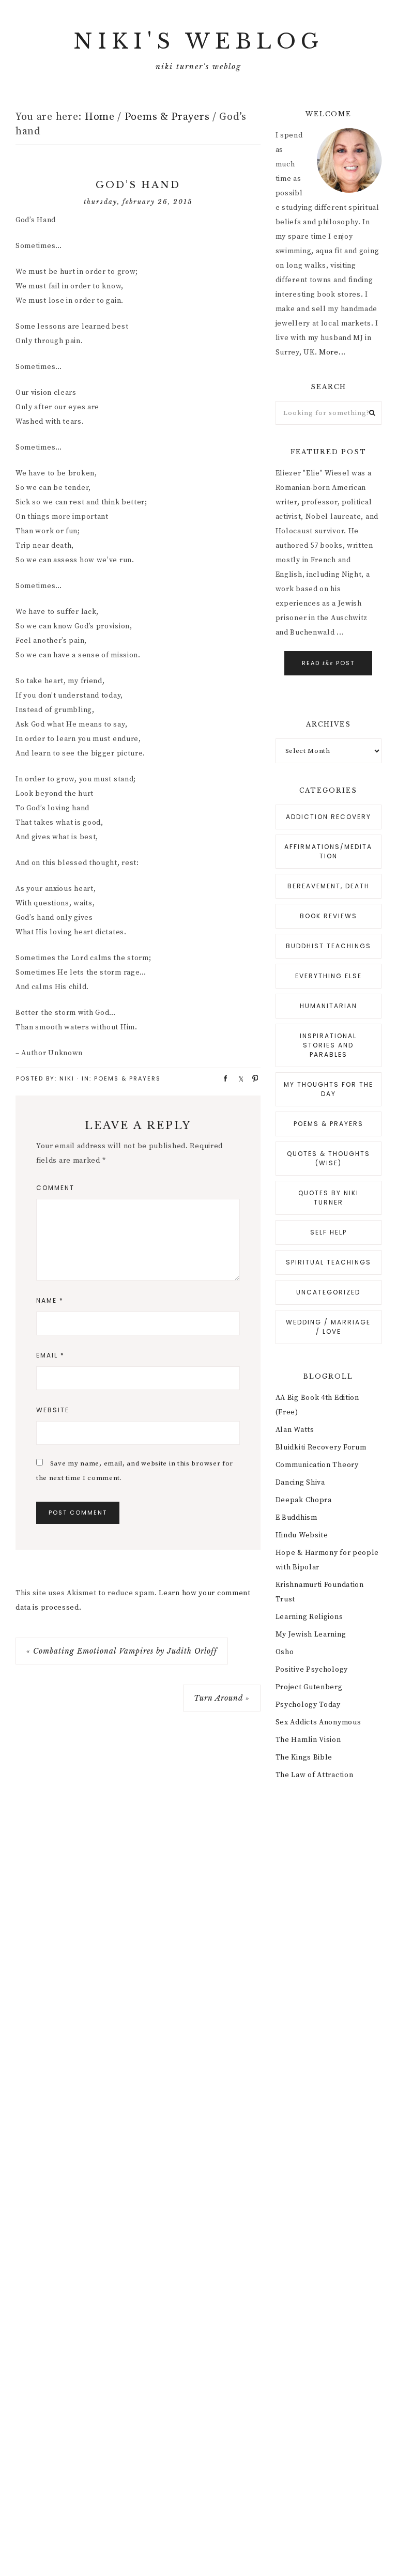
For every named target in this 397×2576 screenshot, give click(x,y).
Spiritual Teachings (329, 1262)
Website (53, 1410)
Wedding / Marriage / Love (328, 1327)
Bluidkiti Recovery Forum (321, 1447)
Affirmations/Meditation (328, 851)
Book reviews (329, 916)
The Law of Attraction (315, 1775)
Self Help (329, 1232)
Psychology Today (308, 1705)
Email (50, 1355)
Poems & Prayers (127, 1078)
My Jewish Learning (311, 1634)
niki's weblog (198, 41)
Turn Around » (222, 1698)
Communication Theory (317, 1465)
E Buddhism (296, 1518)
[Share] (222, 1078)
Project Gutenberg (309, 1687)
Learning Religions (309, 1617)
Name (50, 1300)
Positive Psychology (312, 1670)
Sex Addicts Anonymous (318, 1722)
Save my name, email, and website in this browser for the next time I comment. (135, 1471)
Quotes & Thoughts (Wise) (329, 1158)
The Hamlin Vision (308, 1740)
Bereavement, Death (329, 886)
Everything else (329, 976)
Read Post (328, 663)
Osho (285, 1652)
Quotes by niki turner (329, 1198)
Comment (55, 1188)
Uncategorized (328, 1292)
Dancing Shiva (300, 1483)
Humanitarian (329, 1006)
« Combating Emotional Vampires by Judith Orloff (122, 1651)
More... (332, 352)
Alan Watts (295, 1430)
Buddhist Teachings (329, 946)
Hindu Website (302, 1535)
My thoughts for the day (329, 1089)
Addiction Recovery (329, 817)
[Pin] (252, 1078)
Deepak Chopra (304, 1500)
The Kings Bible (304, 1757)
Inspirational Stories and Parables (328, 1045)
